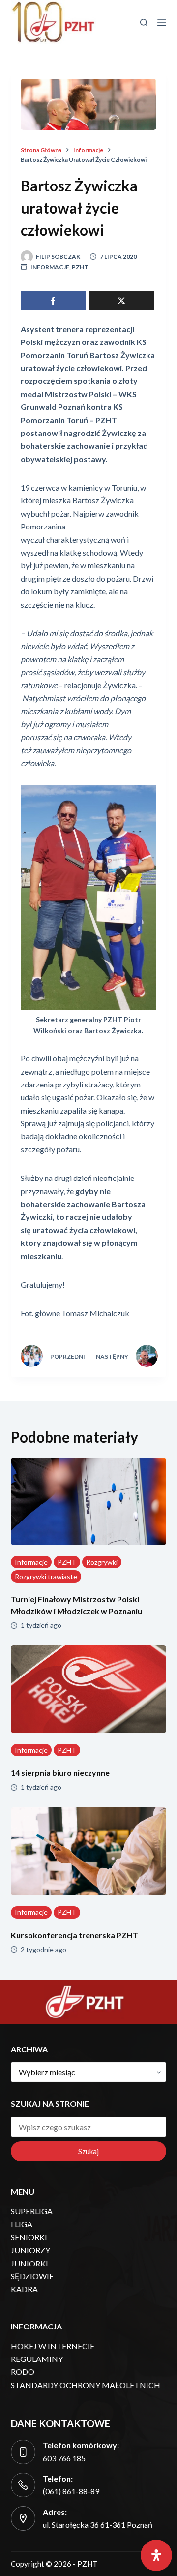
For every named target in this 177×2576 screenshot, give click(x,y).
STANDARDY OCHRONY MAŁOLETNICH (86, 2385)
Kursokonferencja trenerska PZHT (74, 1935)
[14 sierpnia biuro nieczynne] (89, 1689)
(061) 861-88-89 (71, 2491)
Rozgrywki (102, 1562)
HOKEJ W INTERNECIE (53, 2346)
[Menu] (162, 22)
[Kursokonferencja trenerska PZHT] (89, 1851)
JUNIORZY (30, 2250)
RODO (23, 2372)
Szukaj (88, 2151)
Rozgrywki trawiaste (46, 1576)
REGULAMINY (37, 2359)
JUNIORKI (29, 2263)
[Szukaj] (144, 22)
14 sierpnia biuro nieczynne (60, 1773)
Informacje (50, 267)
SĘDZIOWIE (32, 2276)
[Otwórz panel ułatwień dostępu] (156, 2555)
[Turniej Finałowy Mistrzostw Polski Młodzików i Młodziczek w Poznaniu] (89, 1501)
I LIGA (22, 2224)
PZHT (80, 267)
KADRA (24, 2289)
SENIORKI (29, 2237)
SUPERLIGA (32, 2211)
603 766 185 (64, 2458)
